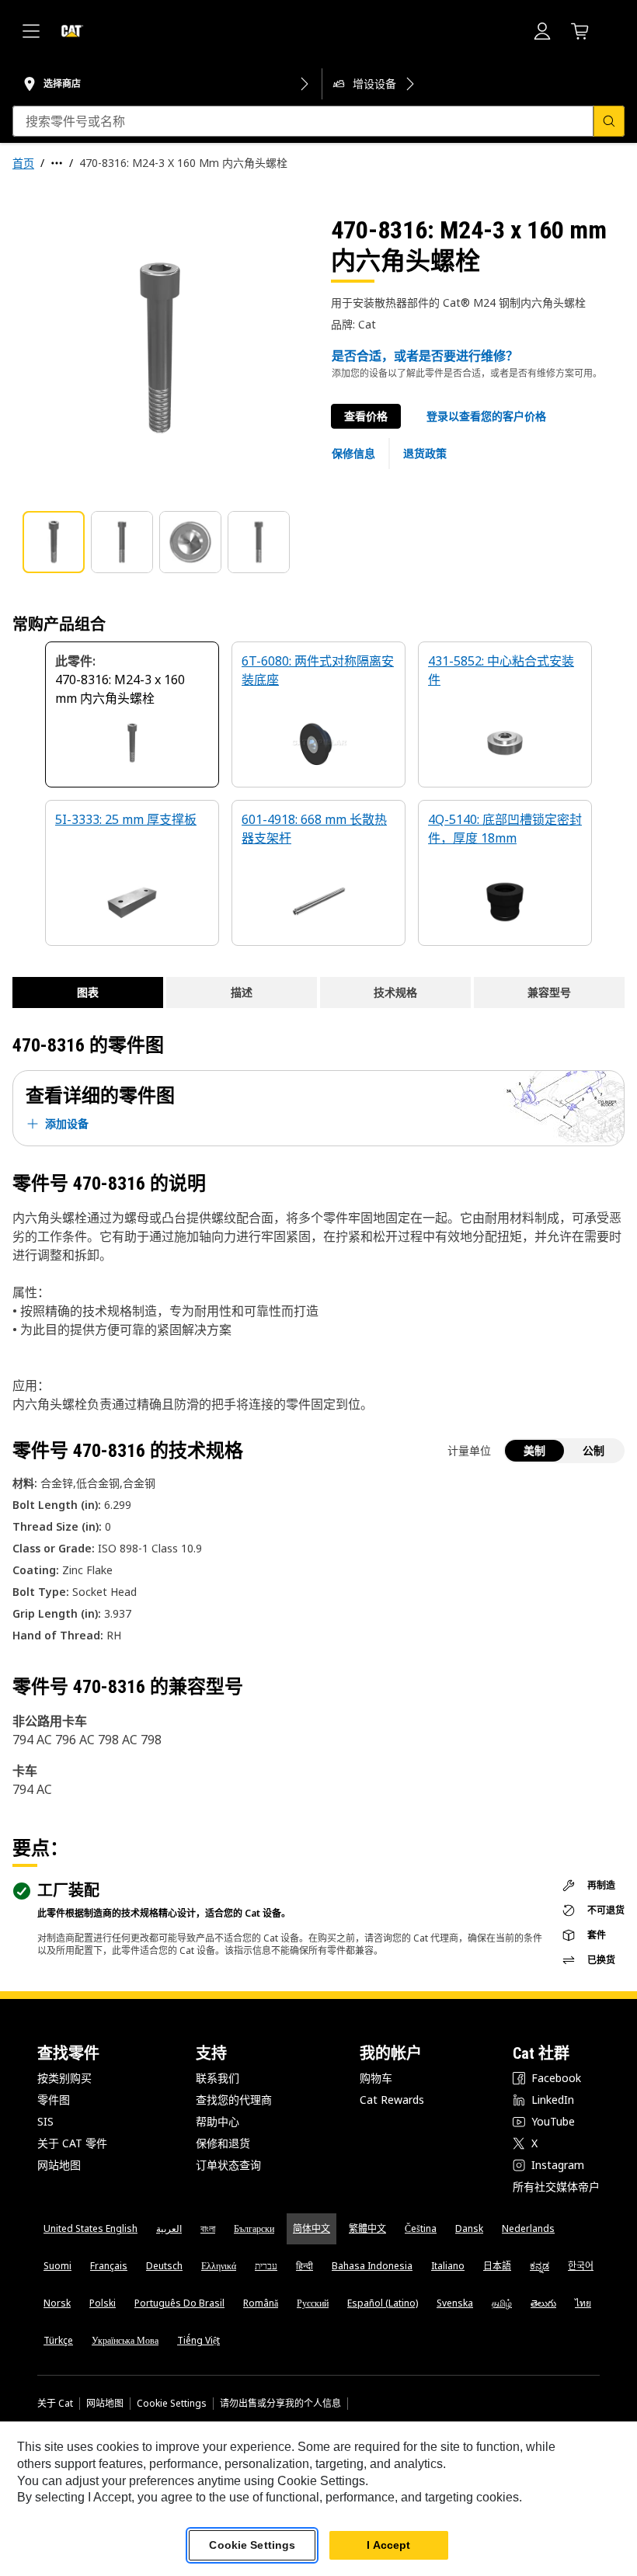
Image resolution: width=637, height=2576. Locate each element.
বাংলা (208, 2228)
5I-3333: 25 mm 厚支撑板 (126, 819)
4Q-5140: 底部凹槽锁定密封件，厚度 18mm (505, 829)
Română (261, 2303)
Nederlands (528, 2228)
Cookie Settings (172, 2404)
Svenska (455, 2303)
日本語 (497, 2266)
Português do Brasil (179, 2303)
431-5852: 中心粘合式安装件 (501, 670)
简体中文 (312, 2228)
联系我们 (218, 2078)
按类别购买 (64, 2078)
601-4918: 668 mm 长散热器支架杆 (314, 829)
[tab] (54, 542)
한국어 (581, 2266)
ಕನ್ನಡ (540, 2266)
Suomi (57, 2266)
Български (254, 2228)
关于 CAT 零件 (72, 2143)
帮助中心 (218, 2121)
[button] (486, 416)
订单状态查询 (228, 2165)
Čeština (421, 2228)
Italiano (448, 2266)
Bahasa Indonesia (372, 2266)
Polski (103, 2303)
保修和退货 (223, 2143)
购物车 (376, 2078)
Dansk (469, 2228)
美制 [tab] (534, 1450)
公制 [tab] (593, 1450)
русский (313, 2303)
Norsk (57, 2303)
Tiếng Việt (198, 2340)
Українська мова (125, 2340)
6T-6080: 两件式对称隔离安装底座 (318, 670)
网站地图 (59, 2165)
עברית (266, 2266)
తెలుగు (543, 2303)
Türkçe (58, 2340)
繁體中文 (367, 2228)
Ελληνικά (219, 2266)
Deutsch (164, 2266)
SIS (45, 2121)
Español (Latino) (383, 2303)
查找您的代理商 (234, 2100)
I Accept (388, 2545)
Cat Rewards (392, 2100)
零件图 (54, 2100)
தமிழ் (502, 2303)
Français (109, 2266)
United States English (91, 2228)
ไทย (583, 2303)
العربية (169, 2228)
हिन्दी (305, 2266)
